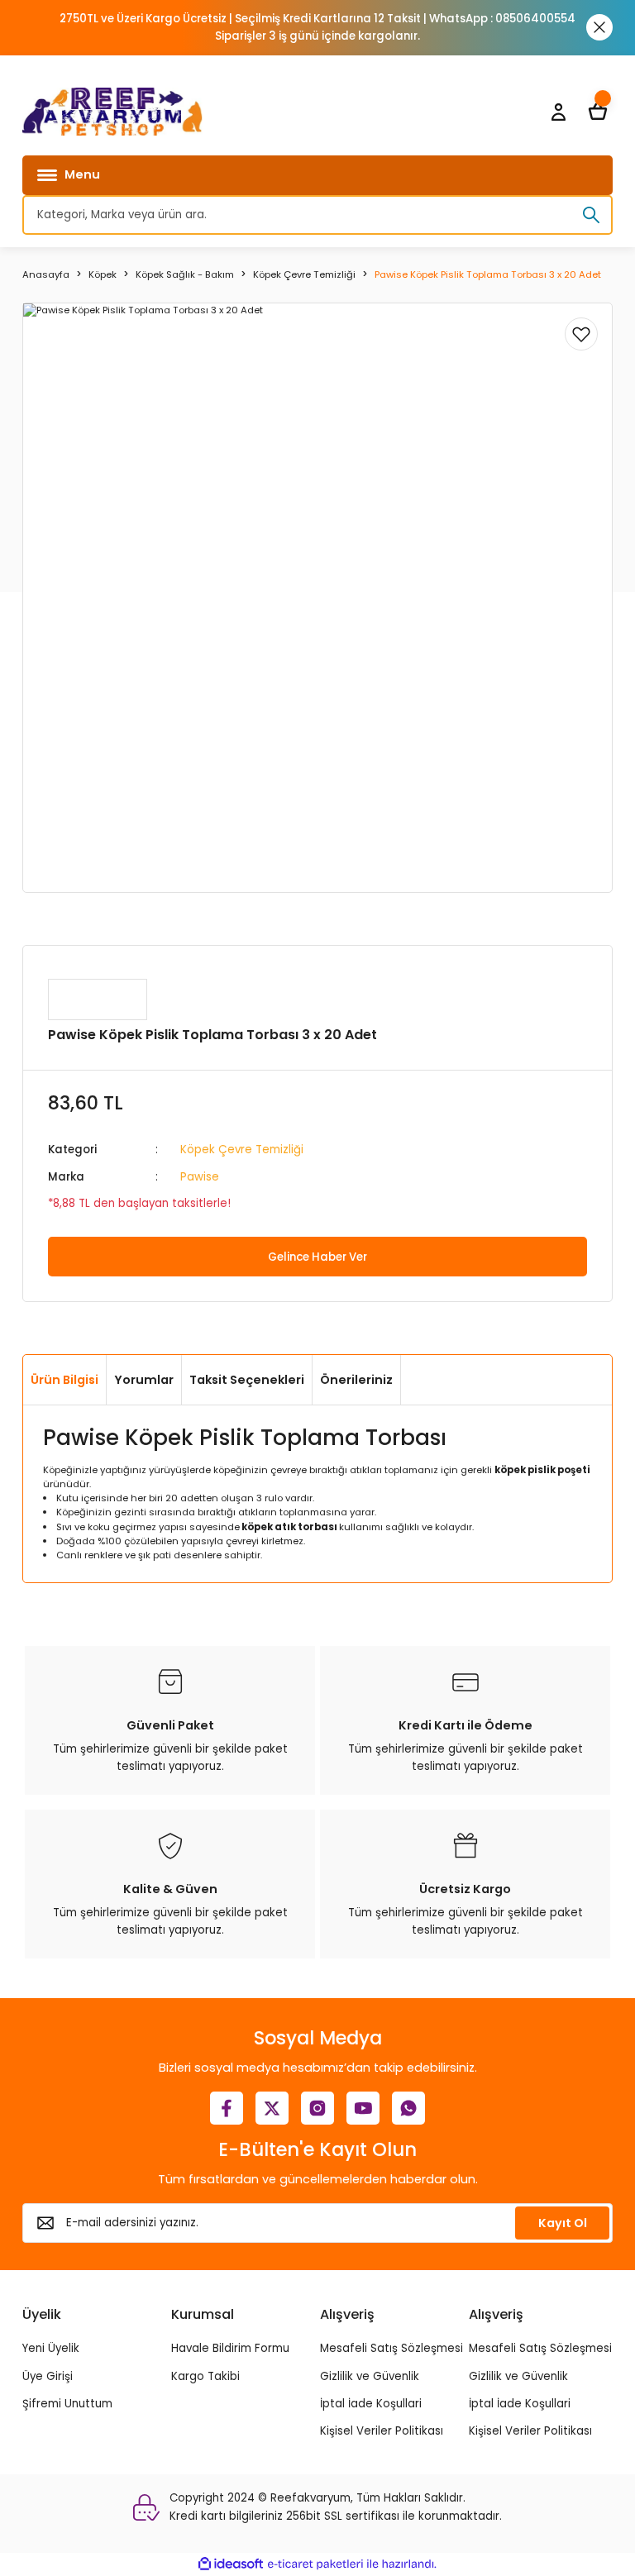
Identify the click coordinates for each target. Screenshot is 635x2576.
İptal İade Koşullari (371, 2404)
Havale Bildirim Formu (230, 2348)
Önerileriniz (356, 1380)
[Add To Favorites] (581, 334)
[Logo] (112, 112)
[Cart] (598, 112)
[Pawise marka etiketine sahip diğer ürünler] (98, 999)
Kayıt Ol (563, 2223)
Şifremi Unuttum (67, 2404)
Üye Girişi (48, 2376)
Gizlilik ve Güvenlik (370, 2376)
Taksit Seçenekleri (247, 1380)
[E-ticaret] (315, 2564)
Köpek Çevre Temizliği (242, 1150)
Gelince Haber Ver (317, 1257)
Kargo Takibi (205, 2376)
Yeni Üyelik (51, 2348)
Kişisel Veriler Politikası (382, 2431)
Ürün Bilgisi (64, 1380)
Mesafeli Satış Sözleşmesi (392, 2348)
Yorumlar (144, 1380)
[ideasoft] (231, 2564)
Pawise (200, 1177)
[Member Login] (558, 112)
